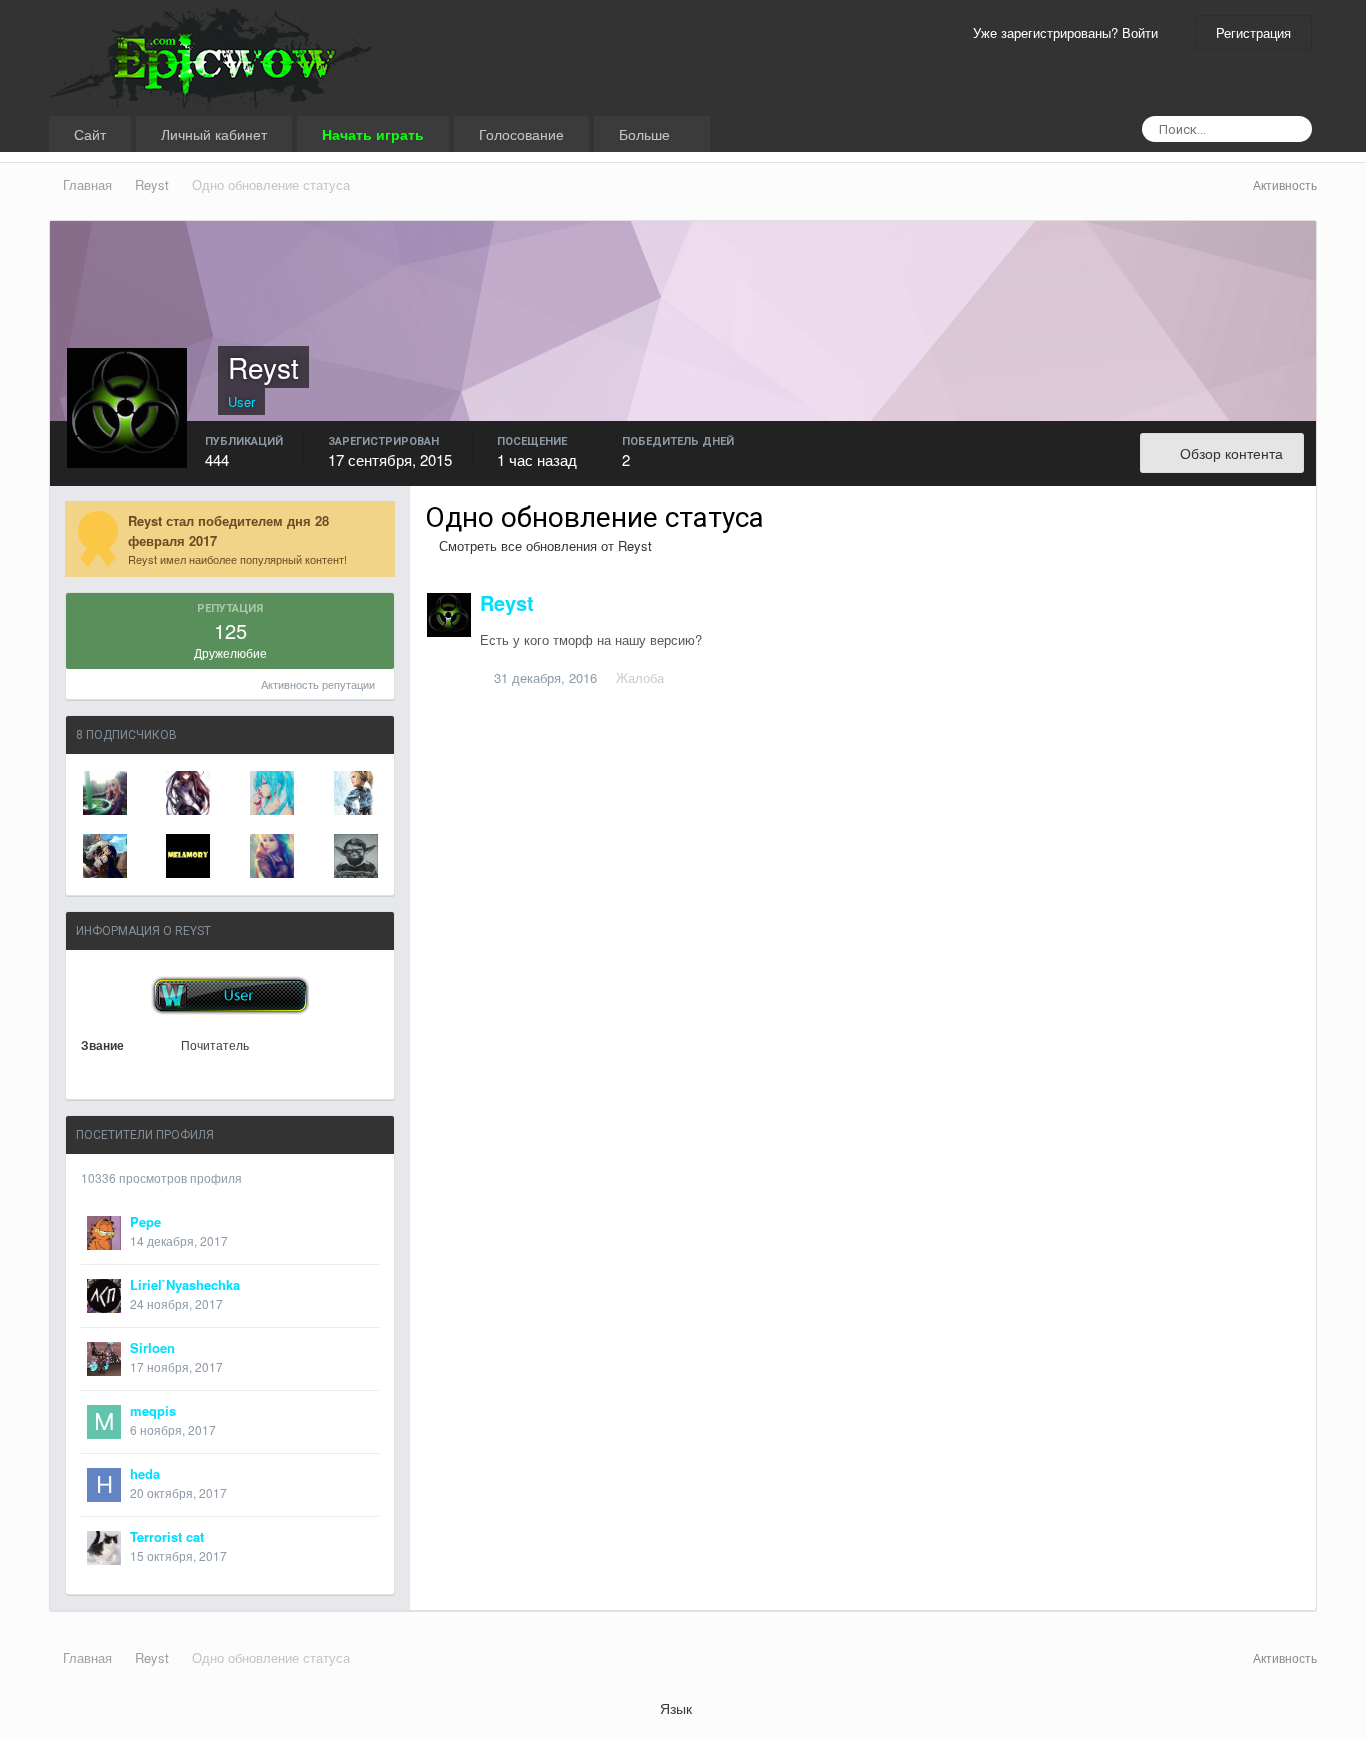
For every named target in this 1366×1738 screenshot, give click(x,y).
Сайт (90, 134)
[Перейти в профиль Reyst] (449, 615)
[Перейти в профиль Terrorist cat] (104, 1548)
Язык (678, 1708)
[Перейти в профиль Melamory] (188, 856)
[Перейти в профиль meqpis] (104, 1422)
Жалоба (640, 677)
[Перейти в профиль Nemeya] (105, 856)
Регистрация (1253, 32)
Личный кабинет (214, 134)
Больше (646, 134)
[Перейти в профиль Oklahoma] (272, 793)
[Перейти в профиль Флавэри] (356, 793)
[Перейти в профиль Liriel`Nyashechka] (104, 1296)
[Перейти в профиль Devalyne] (272, 856)
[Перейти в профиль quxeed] (356, 856)
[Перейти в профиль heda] (104, 1485)
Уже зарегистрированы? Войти (1069, 32)
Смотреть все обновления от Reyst (543, 545)
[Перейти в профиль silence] (188, 793)
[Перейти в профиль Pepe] (104, 1233)
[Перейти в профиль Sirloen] (104, 1359)
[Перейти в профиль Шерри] (105, 793)
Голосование (521, 134)
